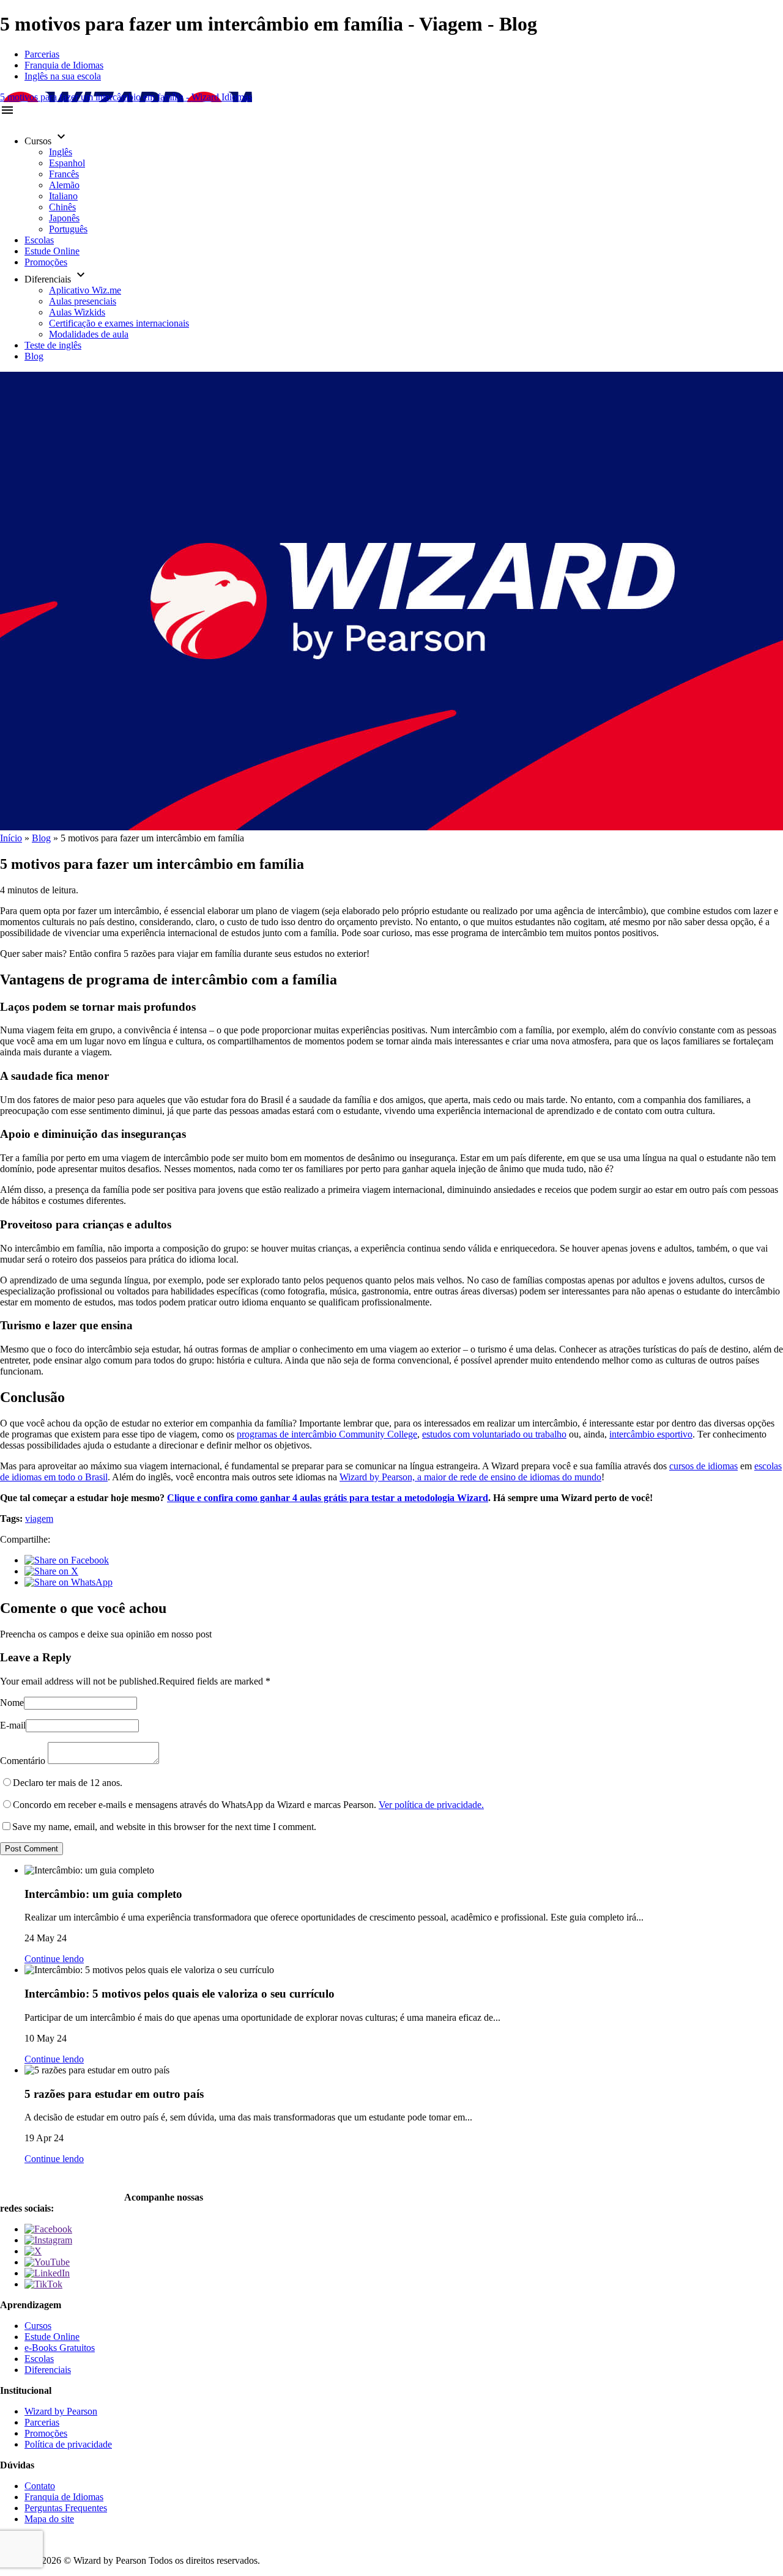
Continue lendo (54, 1959)
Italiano (63, 196)
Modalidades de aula (89, 334)
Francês (64, 174)
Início (11, 838)
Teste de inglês (53, 345)
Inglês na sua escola (63, 76)
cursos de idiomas (703, 1466)
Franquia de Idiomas (64, 65)
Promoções (46, 262)
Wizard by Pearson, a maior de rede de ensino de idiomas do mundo (470, 1477)
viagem (39, 1519)
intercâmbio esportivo (651, 1434)
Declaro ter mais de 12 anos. (68, 1783)
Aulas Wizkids (77, 312)
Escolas (39, 240)
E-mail (13, 1725)
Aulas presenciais (83, 301)
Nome (12, 1703)
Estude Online (52, 251)
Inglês (61, 152)
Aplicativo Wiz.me (85, 290)
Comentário (23, 1761)
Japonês (64, 218)
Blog (34, 356)
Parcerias (42, 54)
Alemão (64, 185)
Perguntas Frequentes (66, 2508)
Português (68, 229)
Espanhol (67, 163)
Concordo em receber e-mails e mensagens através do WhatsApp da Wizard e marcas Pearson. (248, 1805)
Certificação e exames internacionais (119, 323)
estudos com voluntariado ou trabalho (494, 1434)
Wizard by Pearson (61, 2411)
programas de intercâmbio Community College (327, 1434)
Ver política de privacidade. (431, 1805)
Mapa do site (49, 2519)
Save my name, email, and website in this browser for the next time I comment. (164, 1827)
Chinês (62, 207)
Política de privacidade (68, 2444)
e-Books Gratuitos (60, 2348)
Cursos (38, 2326)
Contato (40, 2486)
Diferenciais (48, 2370)
